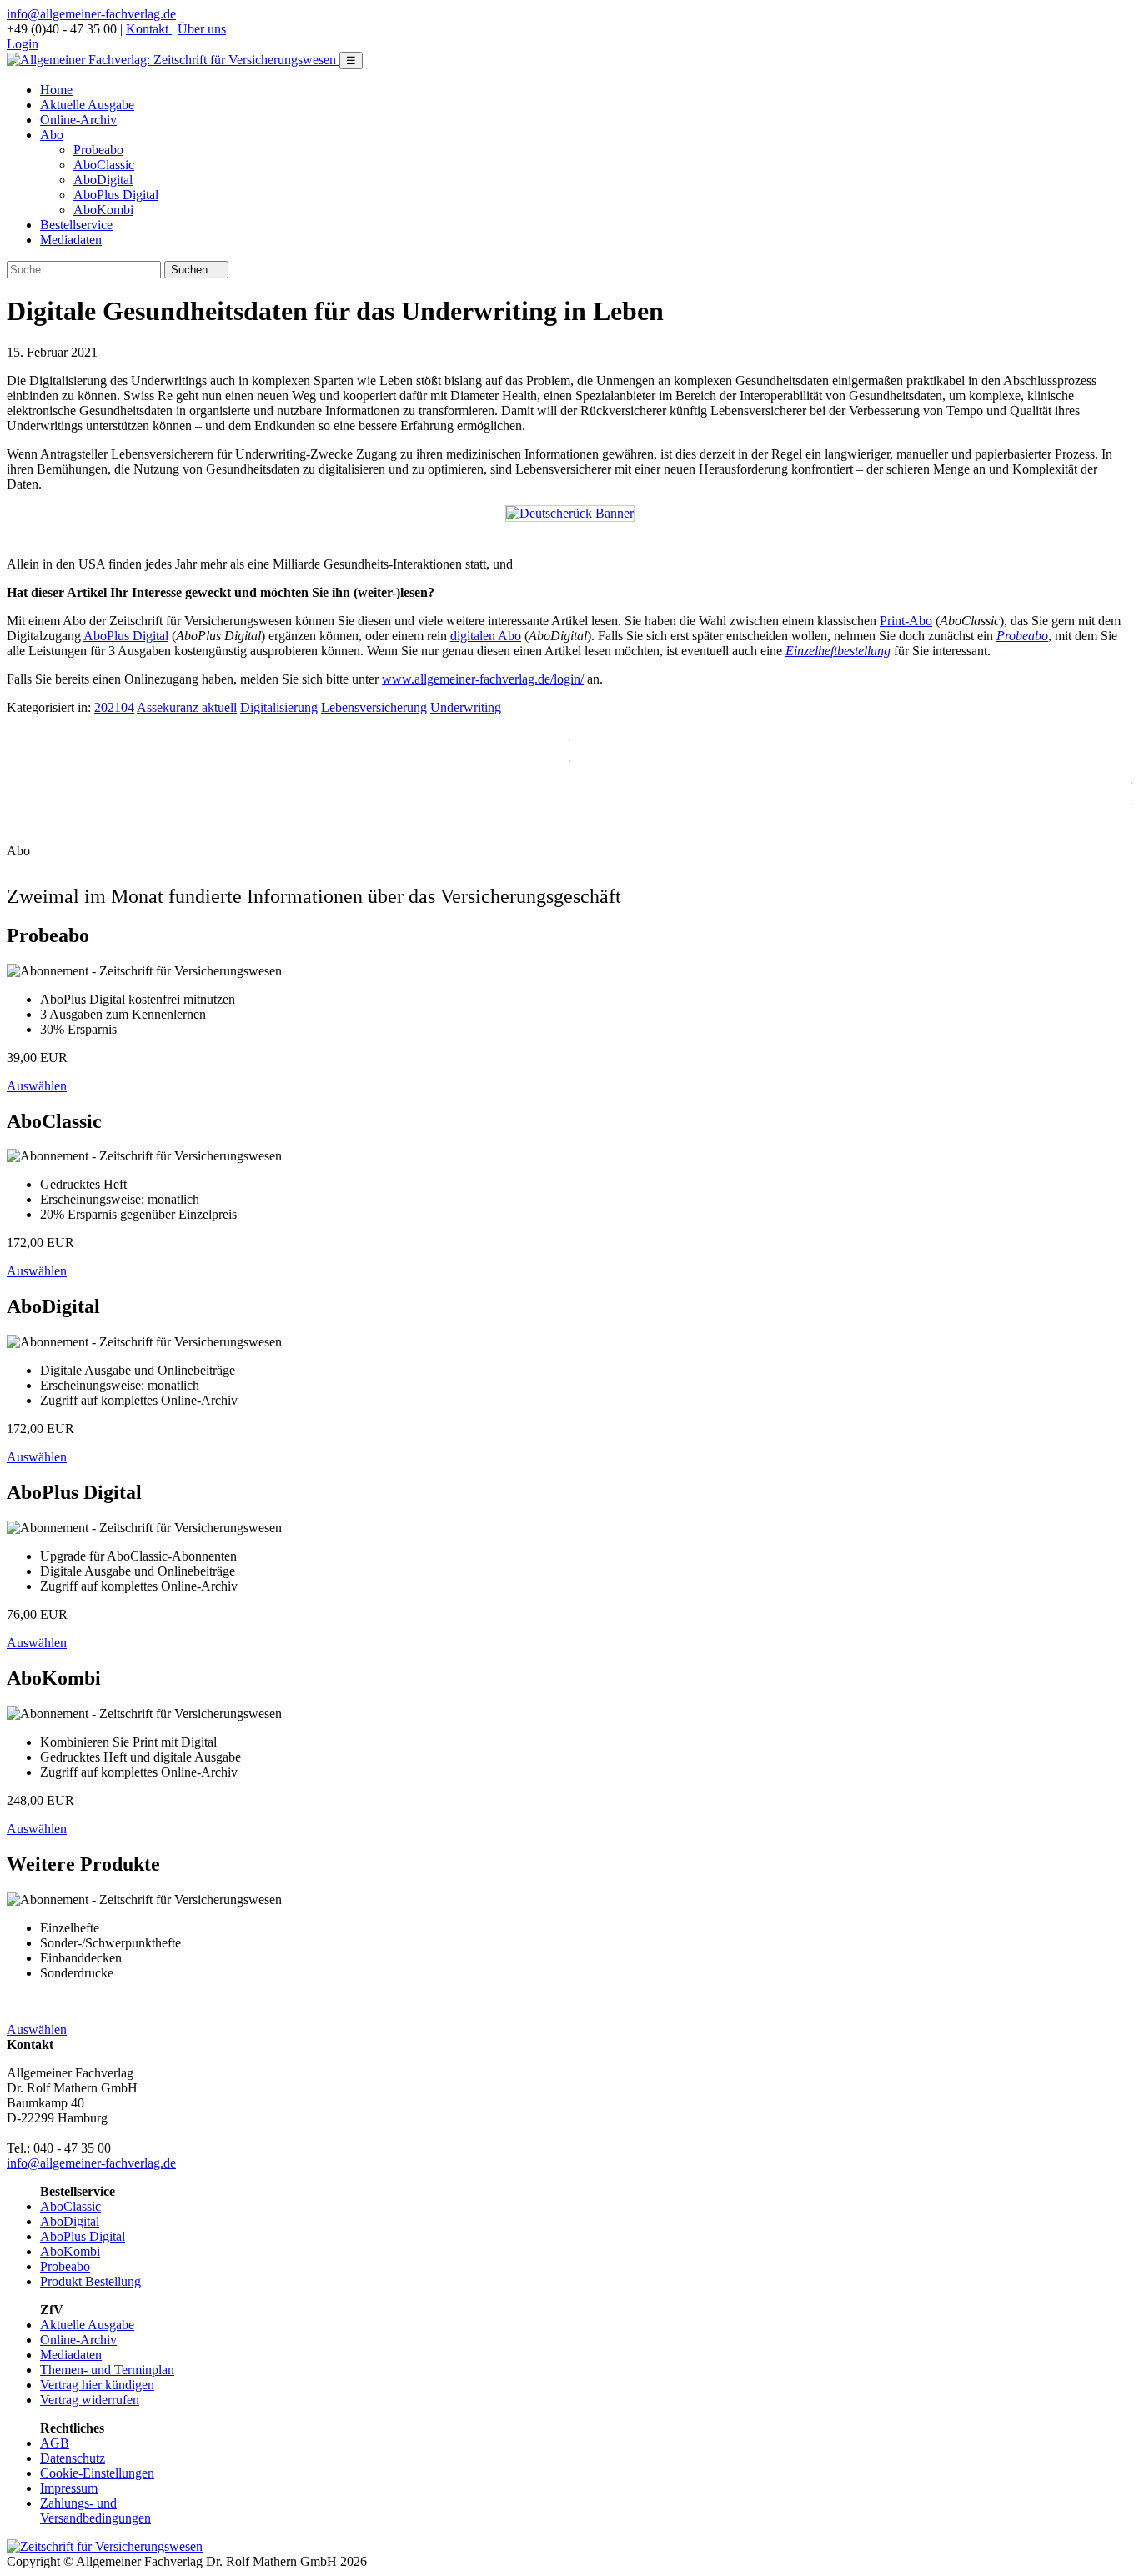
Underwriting (466, 707)
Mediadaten (71, 240)
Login (23, 44)
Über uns (202, 29)
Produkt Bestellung (90, 2281)
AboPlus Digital (116, 195)
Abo (52, 135)
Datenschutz (73, 2458)
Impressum (69, 2488)
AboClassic (104, 165)
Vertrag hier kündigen (97, 2385)
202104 (114, 707)
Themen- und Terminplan (107, 2370)
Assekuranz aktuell (187, 707)
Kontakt (149, 29)
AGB (55, 2443)
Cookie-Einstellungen (97, 2473)
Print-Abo (906, 621)
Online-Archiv (78, 120)
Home (56, 90)
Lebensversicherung (374, 707)
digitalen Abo (486, 636)
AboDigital (103, 180)
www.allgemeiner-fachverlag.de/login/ (483, 679)
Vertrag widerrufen (90, 2400)
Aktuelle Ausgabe (87, 105)
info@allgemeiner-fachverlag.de (91, 14)
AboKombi (103, 210)
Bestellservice (76, 225)
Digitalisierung (279, 707)
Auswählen (37, 1086)
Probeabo (98, 150)
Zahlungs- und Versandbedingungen (95, 2511)
